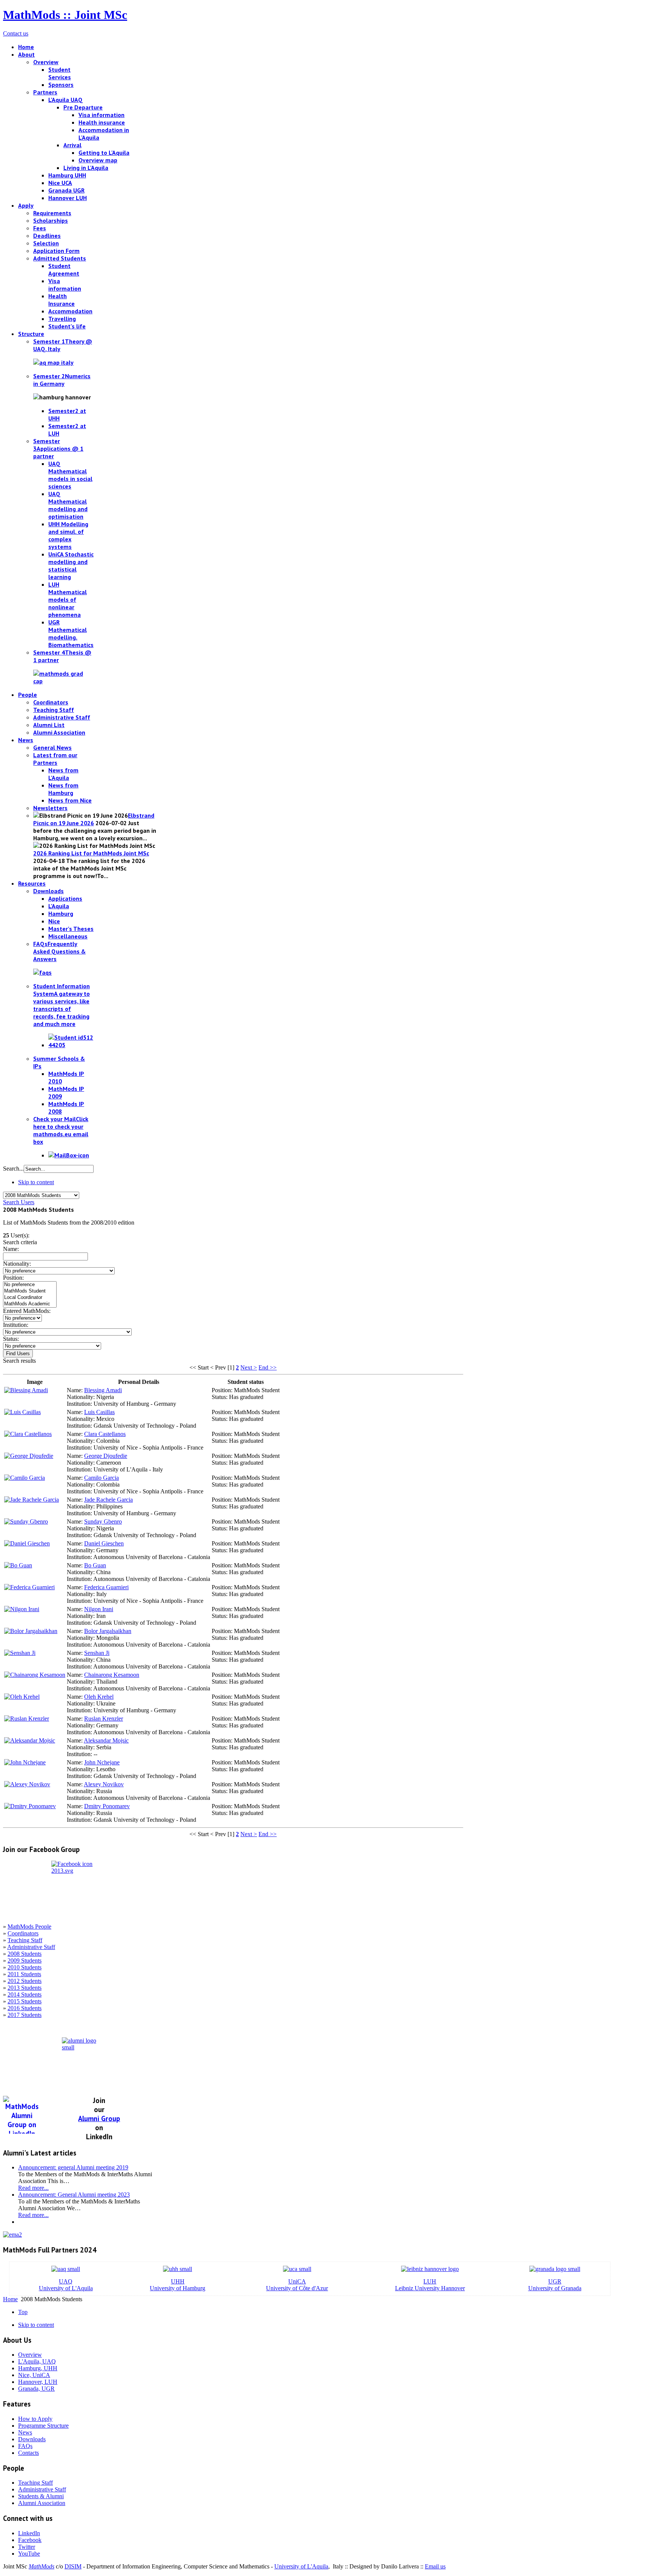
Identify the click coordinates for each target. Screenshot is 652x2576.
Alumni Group (99, 2118)
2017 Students (25, 2015)
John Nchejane (102, 1762)
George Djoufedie (106, 1456)
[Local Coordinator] (30, 1298)
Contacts (28, 2453)
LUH (430, 2281)
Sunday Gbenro (103, 1521)
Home (10, 2299)
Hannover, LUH (38, 2382)
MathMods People (29, 1927)
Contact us (16, 33)
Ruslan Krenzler (104, 1719)
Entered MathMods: (27, 1311)
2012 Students (25, 1981)
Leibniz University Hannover (430, 2288)
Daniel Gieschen (104, 1543)
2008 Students (25, 1954)
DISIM (73, 2566)
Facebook (30, 2540)
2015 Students (25, 2001)
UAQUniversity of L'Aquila (66, 2285)
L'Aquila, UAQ (37, 2361)
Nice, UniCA (34, 2375)
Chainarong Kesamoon (112, 1675)
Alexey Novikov (104, 1784)
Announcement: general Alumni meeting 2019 (73, 2167)
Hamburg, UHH (38, 2368)
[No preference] (30, 1285)
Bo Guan (95, 1565)
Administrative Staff (31, 1947)
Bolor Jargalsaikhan (108, 1631)
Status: (11, 1339)
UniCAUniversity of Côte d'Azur (297, 2285)
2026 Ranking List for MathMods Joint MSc (91, 853)
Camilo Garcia (101, 1478)
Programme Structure (43, 2426)
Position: (13, 1278)
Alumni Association (42, 2503)
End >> (268, 1367)
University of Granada (555, 2288)
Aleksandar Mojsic (106, 1740)
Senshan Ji (97, 1653)
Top (23, 2312)
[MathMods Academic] (30, 1304)
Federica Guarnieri (106, 1587)
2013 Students (25, 1988)
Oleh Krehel (99, 1697)
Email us (435, 2566)
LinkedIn (29, 2533)
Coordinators (23, 1933)
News (25, 2432)
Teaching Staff (25, 1940)
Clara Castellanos (105, 1434)
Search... (13, 1169)
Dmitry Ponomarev (107, 1806)
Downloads (32, 2439)
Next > (249, 1367)
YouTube (29, 2554)
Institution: (16, 1325)
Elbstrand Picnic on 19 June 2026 (94, 819)
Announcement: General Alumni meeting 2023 (74, 2195)
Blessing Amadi (103, 1390)
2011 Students (24, 1974)
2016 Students (25, 2008)
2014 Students (25, 1994)
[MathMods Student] (30, 1291)
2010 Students (25, 1967)
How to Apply (35, 2419)
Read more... (33, 2188)
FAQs (25, 2446)
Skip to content (36, 1182)
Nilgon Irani (99, 1609)
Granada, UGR (36, 2389)
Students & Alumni (41, 2496)
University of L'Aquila (301, 2566)
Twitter (27, 2547)
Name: (11, 1249)
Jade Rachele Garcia (108, 1500)
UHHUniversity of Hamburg (178, 2285)
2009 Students (25, 1961)
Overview (30, 2355)
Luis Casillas (99, 1412)
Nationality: (17, 1264)
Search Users (19, 1202)
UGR (555, 2281)
